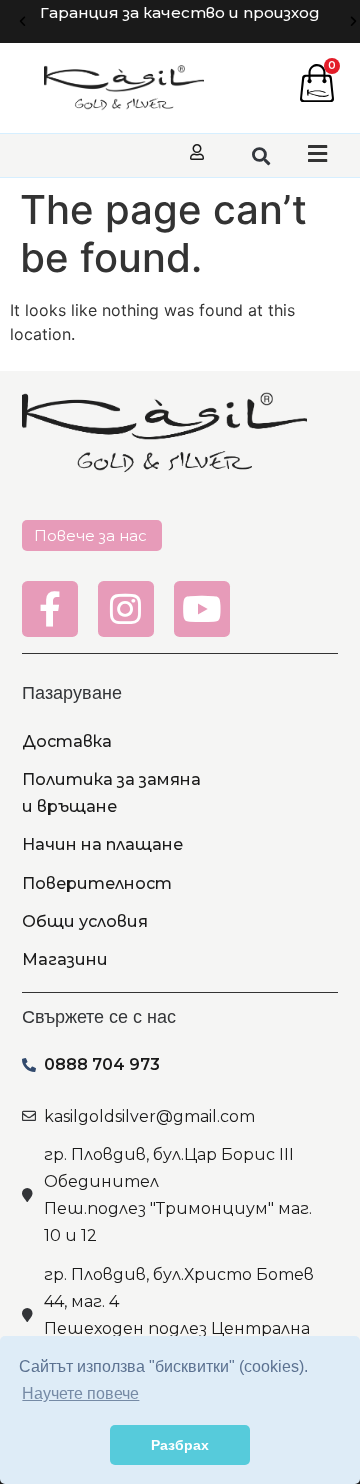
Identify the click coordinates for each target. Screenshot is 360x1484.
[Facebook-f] (50, 609)
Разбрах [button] (180, 1445)
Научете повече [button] (80, 1393)
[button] (22, 21)
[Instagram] (126, 609)
